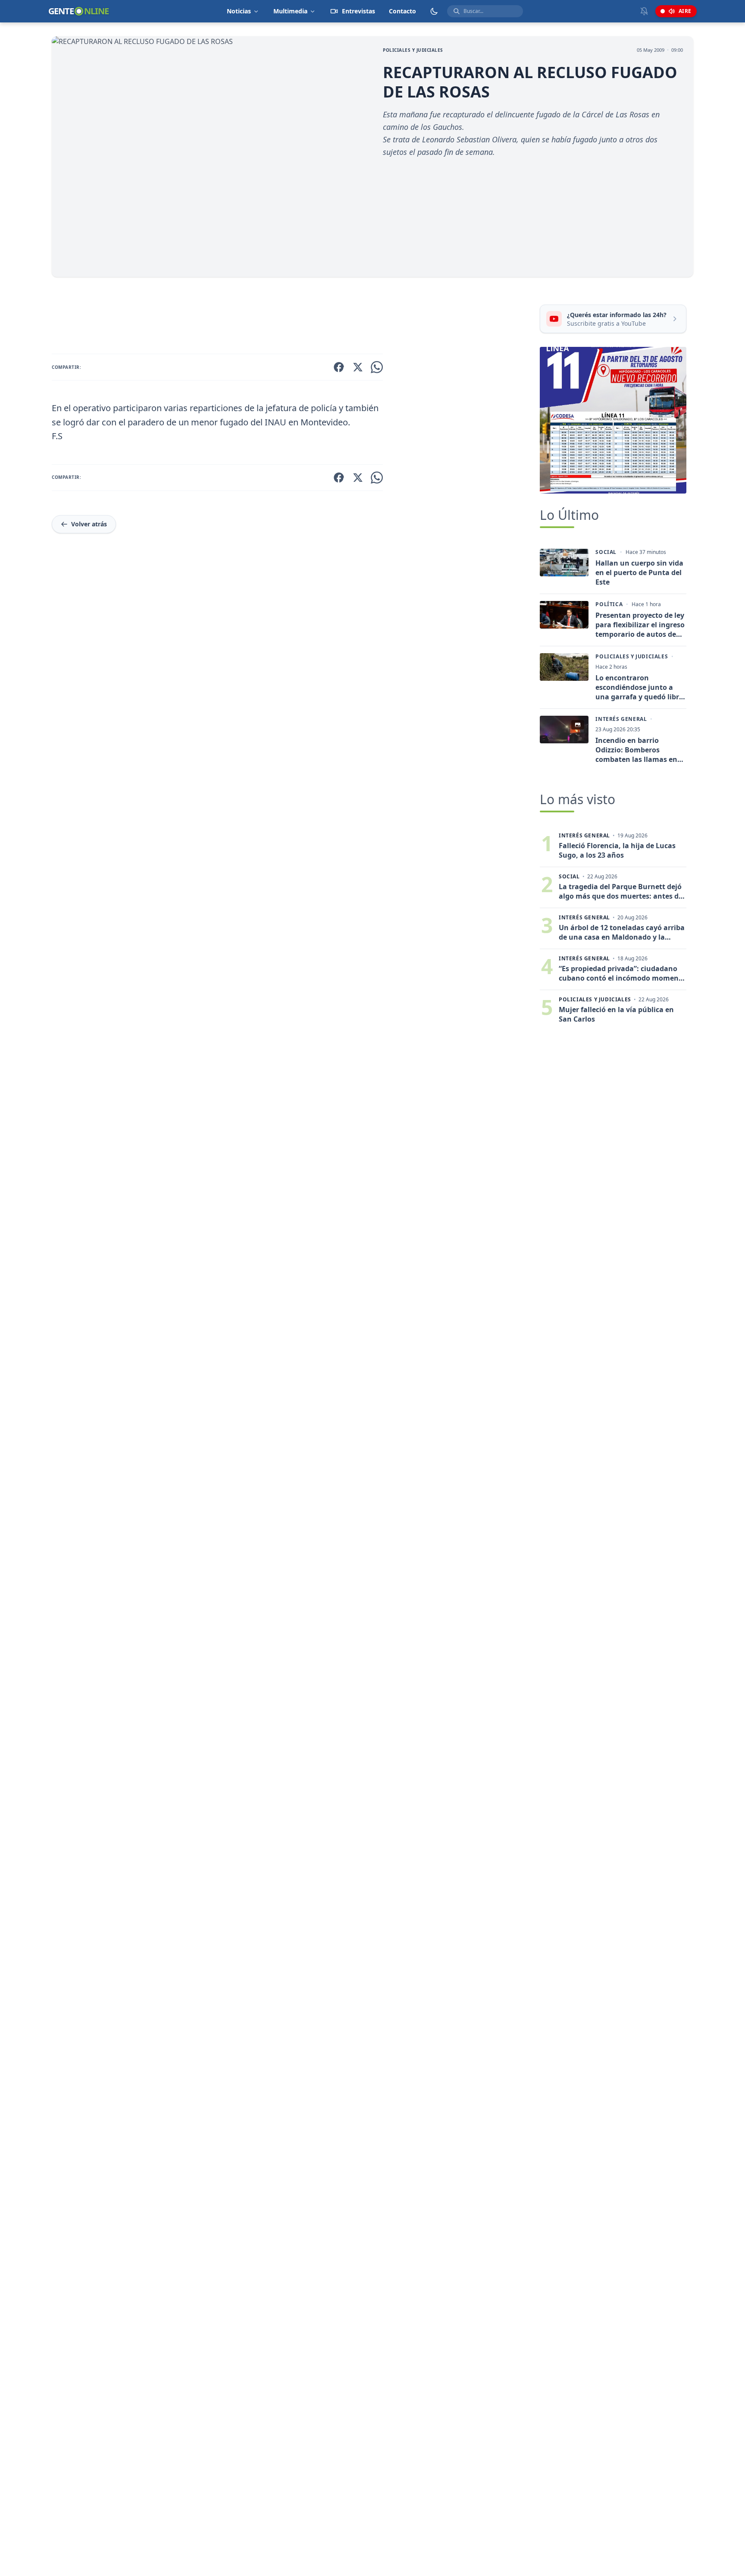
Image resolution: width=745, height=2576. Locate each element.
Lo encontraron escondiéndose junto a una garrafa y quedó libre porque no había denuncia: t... (639, 687)
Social (606, 552)
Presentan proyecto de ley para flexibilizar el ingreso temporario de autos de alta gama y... (640, 625)
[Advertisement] (292, 317)
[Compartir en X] (358, 367)
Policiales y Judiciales (413, 50)
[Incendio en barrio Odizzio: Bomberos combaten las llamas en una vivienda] (564, 730)
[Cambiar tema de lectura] (434, 11)
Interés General (621, 719)
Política (609, 604)
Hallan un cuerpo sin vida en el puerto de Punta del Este (639, 572)
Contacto (402, 11)
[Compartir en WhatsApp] (377, 367)
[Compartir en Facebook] (339, 367)
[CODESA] (613, 420)
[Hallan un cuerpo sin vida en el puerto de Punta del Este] (564, 563)
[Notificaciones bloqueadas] (644, 11)
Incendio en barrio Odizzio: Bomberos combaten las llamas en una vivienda (636, 750)
